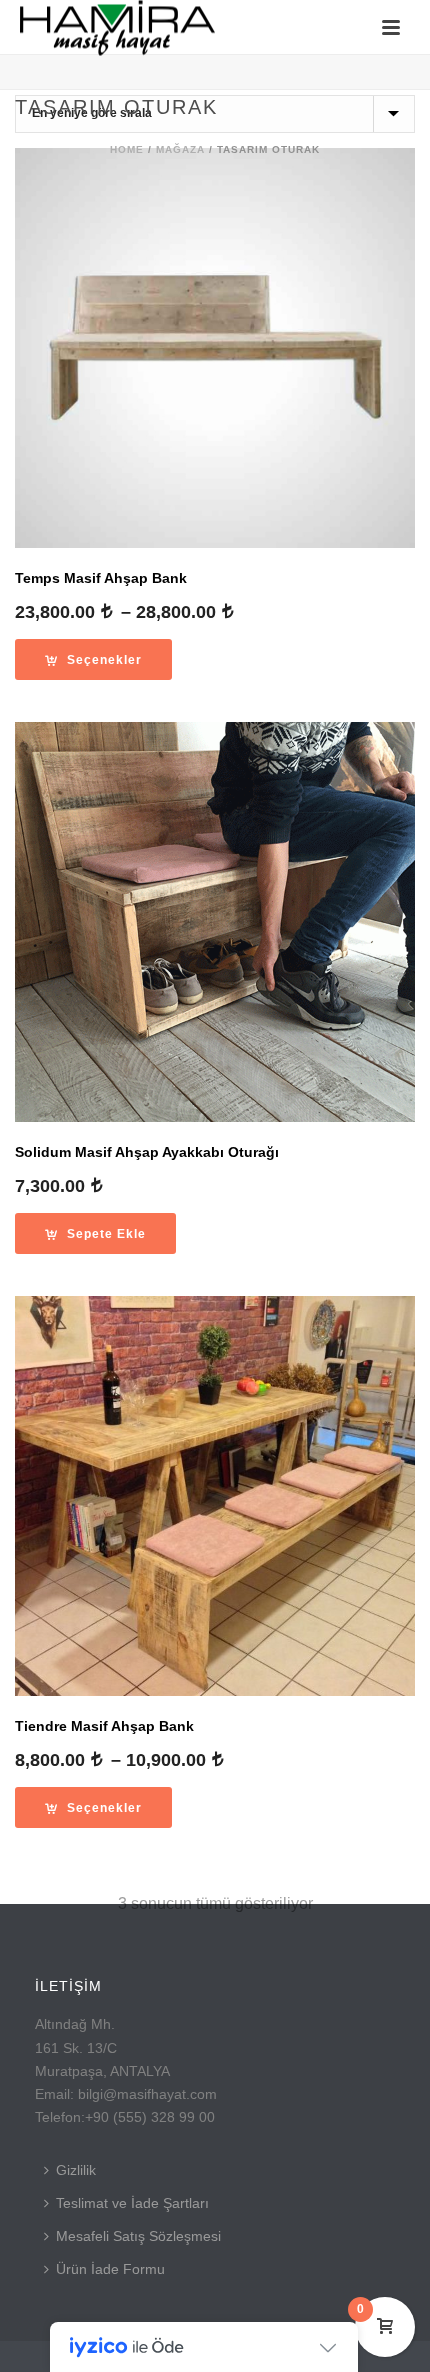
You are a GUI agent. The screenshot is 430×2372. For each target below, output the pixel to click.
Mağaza (180, 149)
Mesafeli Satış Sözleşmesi (138, 2236)
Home (127, 149)
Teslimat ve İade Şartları (132, 2203)
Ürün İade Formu (110, 2269)
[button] (95, 1233)
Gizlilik (76, 2170)
